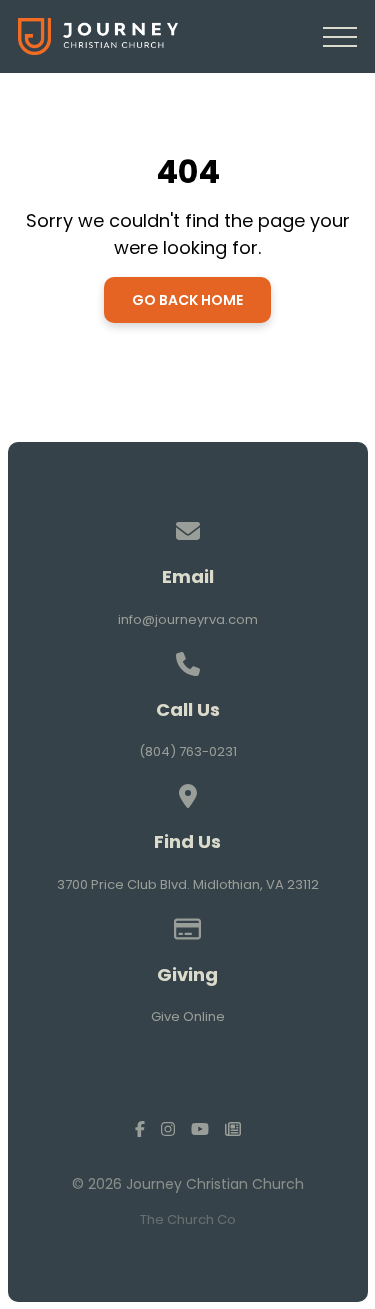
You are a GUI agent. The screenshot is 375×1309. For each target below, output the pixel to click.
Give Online (188, 1016)
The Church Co (188, 1219)
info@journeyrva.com (188, 619)
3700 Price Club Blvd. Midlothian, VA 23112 (188, 884)
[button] (340, 37)
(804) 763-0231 (188, 751)
